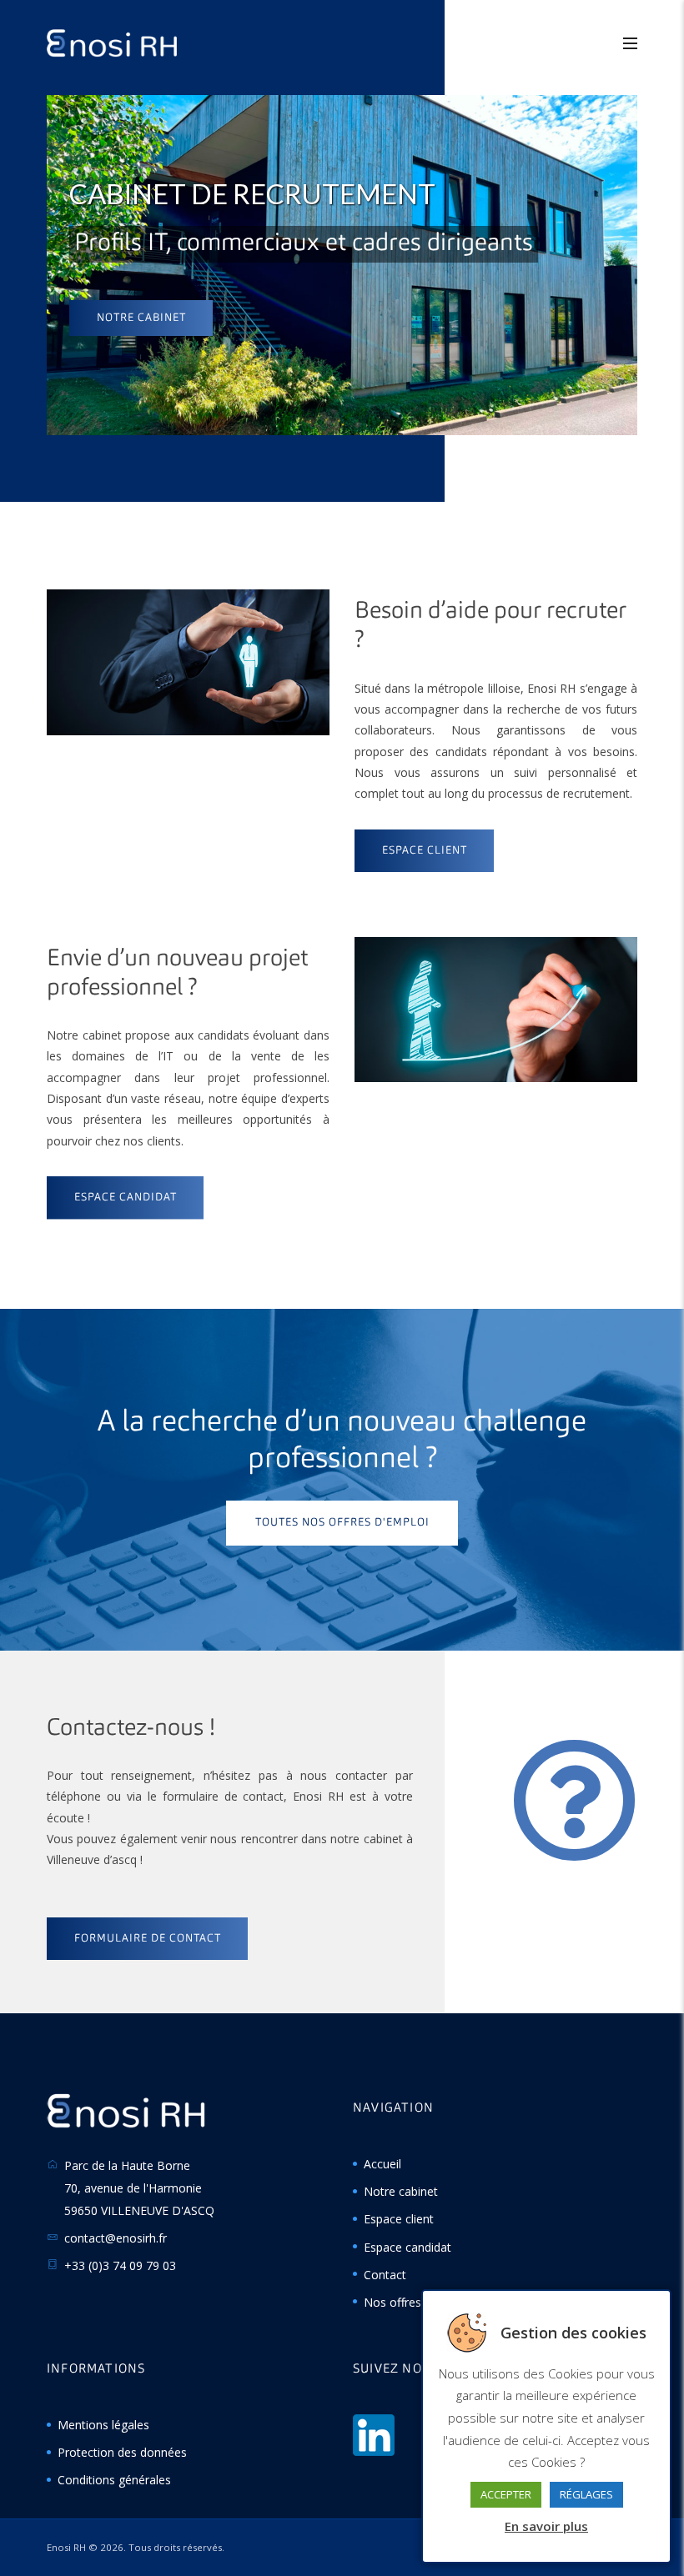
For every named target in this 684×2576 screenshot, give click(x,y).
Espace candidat (407, 2247)
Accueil (382, 2164)
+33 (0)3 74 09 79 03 (120, 2265)
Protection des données (122, 2452)
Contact (385, 2275)
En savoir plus (546, 2526)
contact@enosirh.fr (116, 2238)
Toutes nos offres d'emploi (342, 1523)
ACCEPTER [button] (506, 2494)
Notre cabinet (141, 318)
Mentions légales (103, 2425)
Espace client (399, 2219)
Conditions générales (114, 2480)
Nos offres (392, 2302)
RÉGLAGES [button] (586, 2494)
